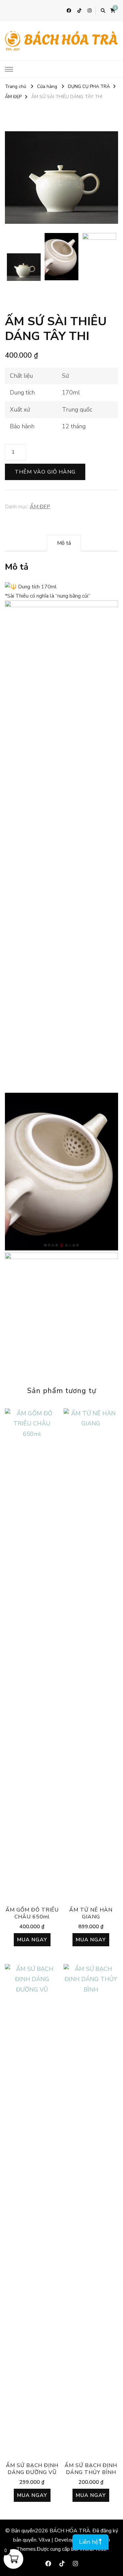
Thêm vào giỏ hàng (45, 472)
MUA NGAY (32, 1940)
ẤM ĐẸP (40, 507)
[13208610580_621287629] (62, 257)
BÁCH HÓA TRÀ (70, 2531)
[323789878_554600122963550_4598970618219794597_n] (61, 178)
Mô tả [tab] (64, 543)
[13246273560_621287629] (99, 257)
